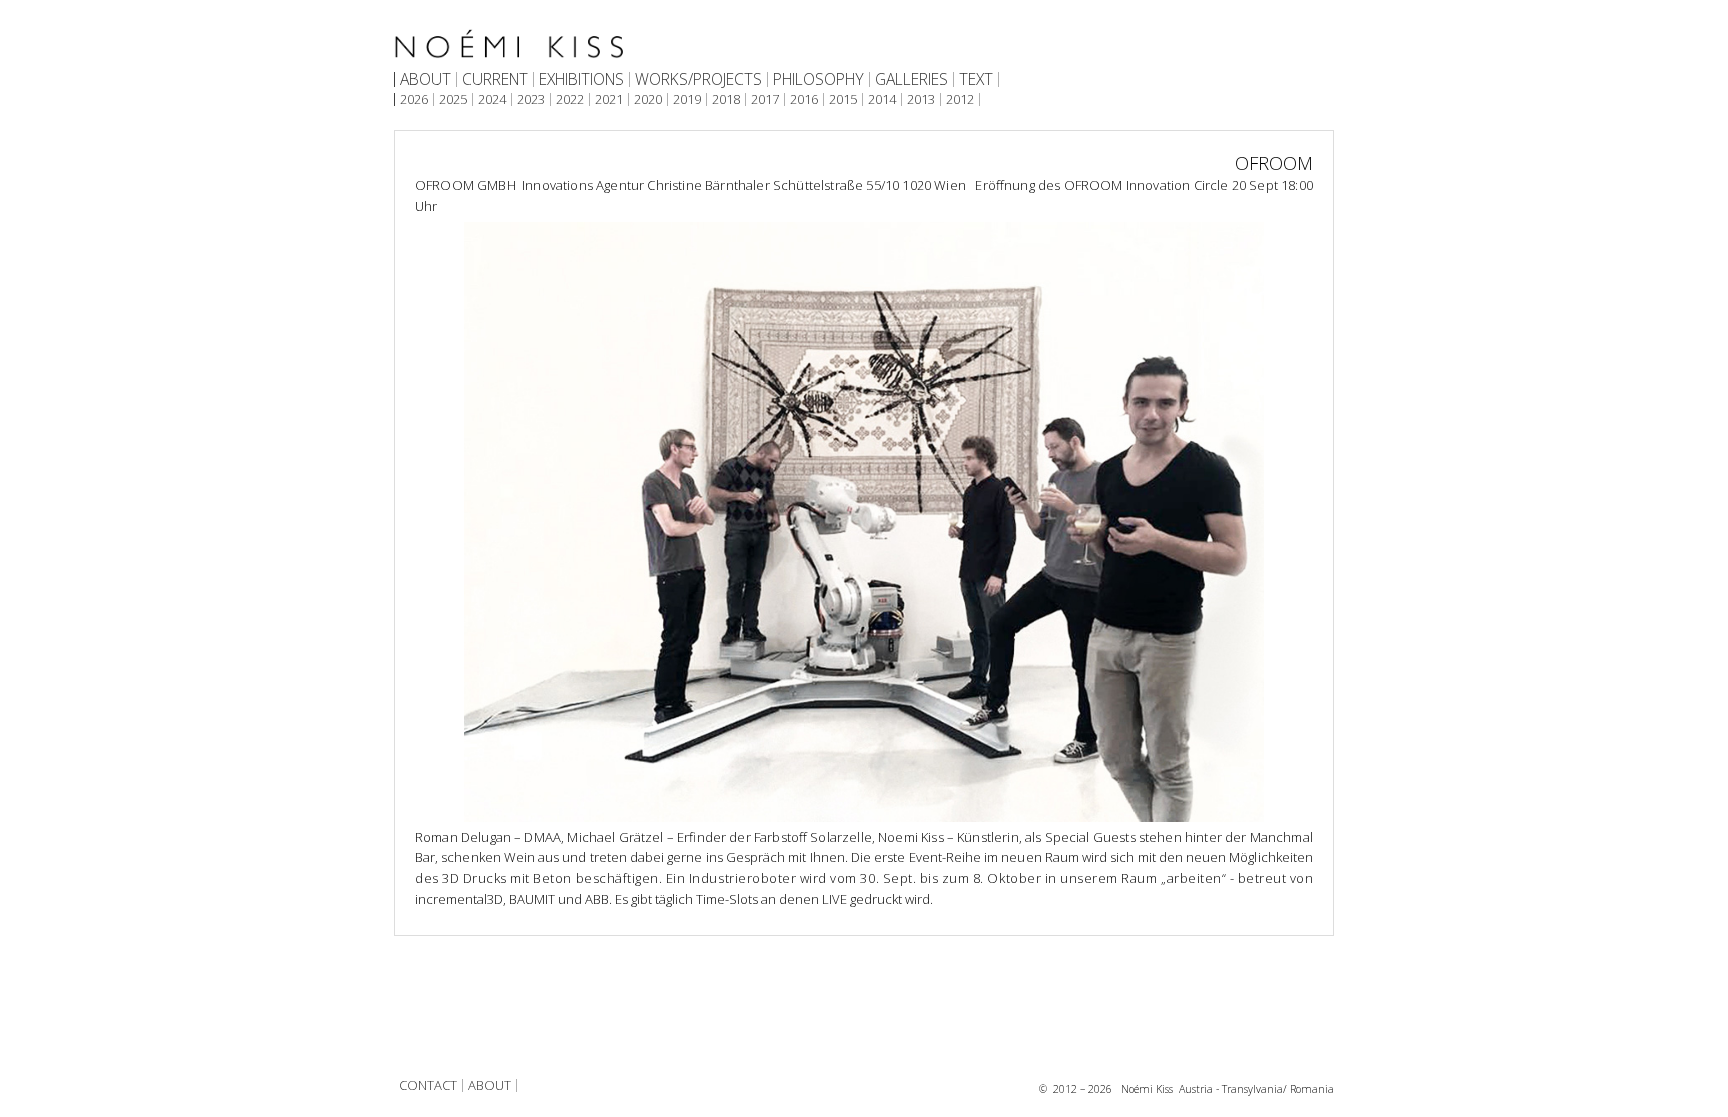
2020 (648, 99)
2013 (921, 99)
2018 (726, 99)
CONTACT (428, 1085)
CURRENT (495, 80)
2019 (687, 99)
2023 (531, 99)
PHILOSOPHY (818, 80)
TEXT (976, 80)
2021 (609, 99)
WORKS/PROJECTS (698, 80)
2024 (492, 99)
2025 (453, 99)
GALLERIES (911, 80)
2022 (570, 99)
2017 (765, 99)
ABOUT (425, 80)
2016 (804, 99)
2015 (843, 99)
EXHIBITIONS (581, 80)
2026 (414, 99)
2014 (882, 99)
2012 (960, 99)
